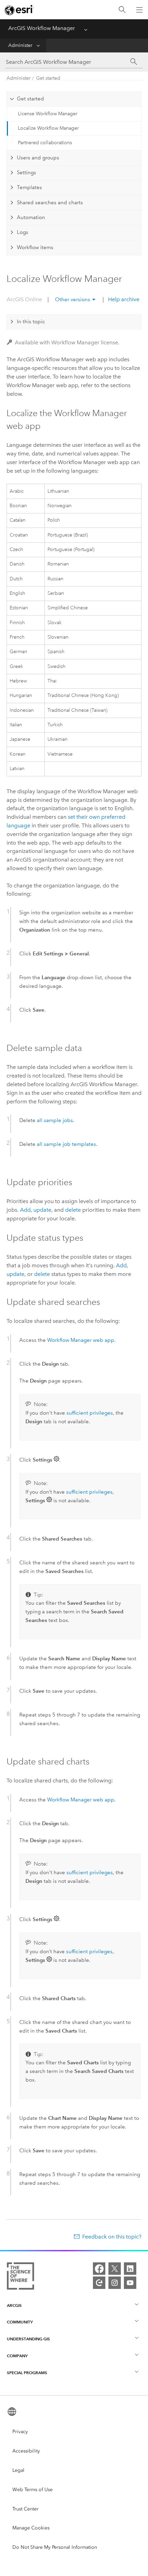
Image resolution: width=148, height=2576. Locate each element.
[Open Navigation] (139, 10)
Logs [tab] (23, 232)
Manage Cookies (31, 2528)
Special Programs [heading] (27, 2373)
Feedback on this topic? (112, 2237)
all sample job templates (66, 1144)
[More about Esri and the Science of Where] (20, 2277)
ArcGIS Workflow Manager (42, 28)
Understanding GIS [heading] (28, 2339)
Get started (48, 78)
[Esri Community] (99, 2283)
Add (25, 1210)
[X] (115, 2269)
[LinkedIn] (130, 2269)
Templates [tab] (29, 187)
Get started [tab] (30, 99)
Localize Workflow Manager (48, 128)
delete (73, 1210)
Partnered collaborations (45, 143)
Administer (20, 45)
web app (81, 1340)
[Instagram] (115, 2283)
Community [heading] (20, 2322)
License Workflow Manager (48, 114)
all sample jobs (55, 1120)
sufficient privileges (90, 1413)
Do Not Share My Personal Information (55, 2547)
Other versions (73, 299)
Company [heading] (17, 2356)
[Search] (122, 10)
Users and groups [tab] (38, 158)
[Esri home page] (19, 10)
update (42, 1210)
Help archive (123, 299)
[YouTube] (130, 2283)
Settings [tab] (27, 173)
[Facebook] (99, 2269)
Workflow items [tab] (35, 247)
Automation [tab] (31, 217)
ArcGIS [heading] (14, 2305)
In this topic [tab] (31, 322)
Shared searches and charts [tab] (50, 203)
